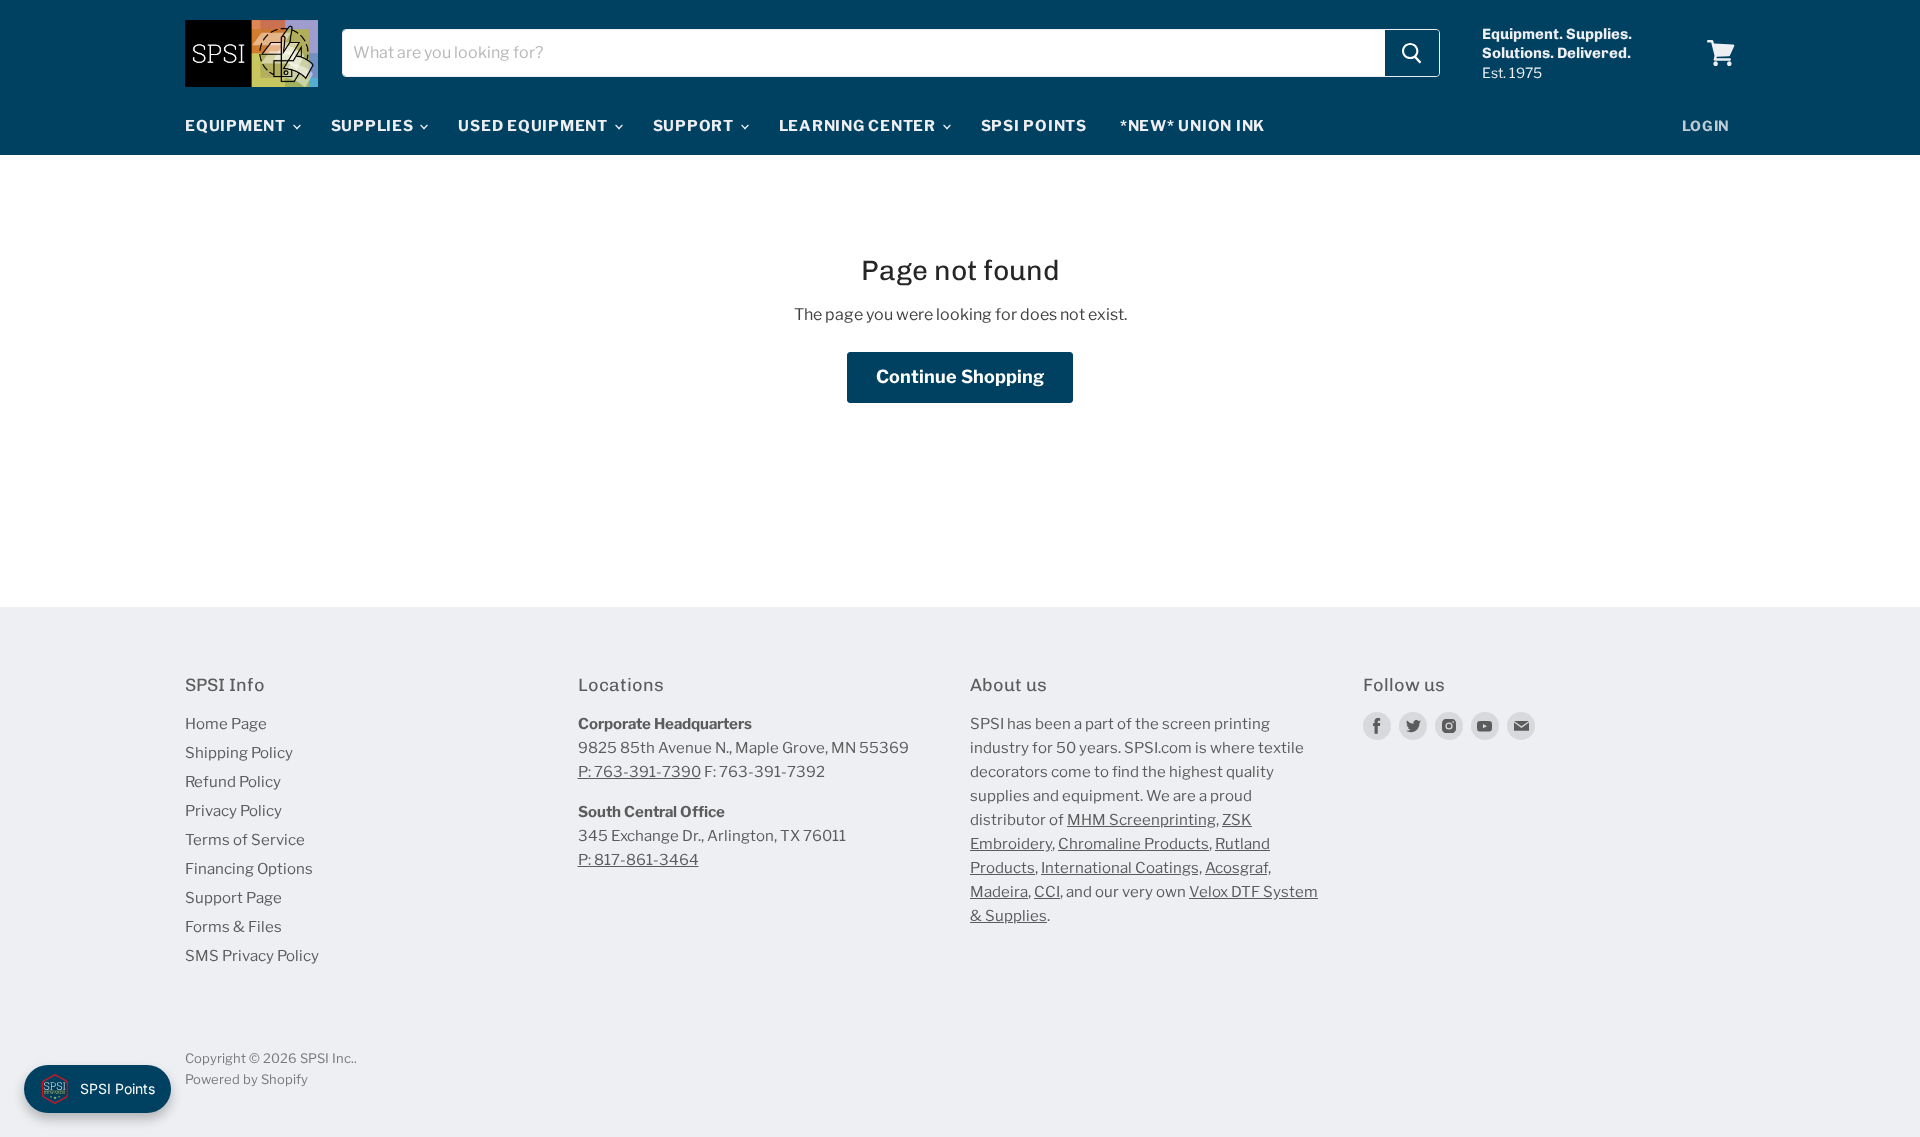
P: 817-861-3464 (638, 860)
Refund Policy (233, 782)
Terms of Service (245, 840)
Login (1706, 125)
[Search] (1412, 53)
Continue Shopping (960, 376)
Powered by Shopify (246, 1079)
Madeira (999, 892)
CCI (1047, 892)
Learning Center (859, 126)
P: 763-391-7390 (639, 772)
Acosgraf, (1238, 868)
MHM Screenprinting (1141, 820)
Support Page (233, 898)
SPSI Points (1034, 126)
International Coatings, (1121, 868)
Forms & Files (233, 927)
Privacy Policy (233, 811)
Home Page (226, 724)
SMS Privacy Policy (252, 956)
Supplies (374, 126)
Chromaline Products (1133, 844)
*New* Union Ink (1192, 126)
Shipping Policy (239, 753)
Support (695, 126)
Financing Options (249, 869)
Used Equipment (534, 126)
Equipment (237, 126)
